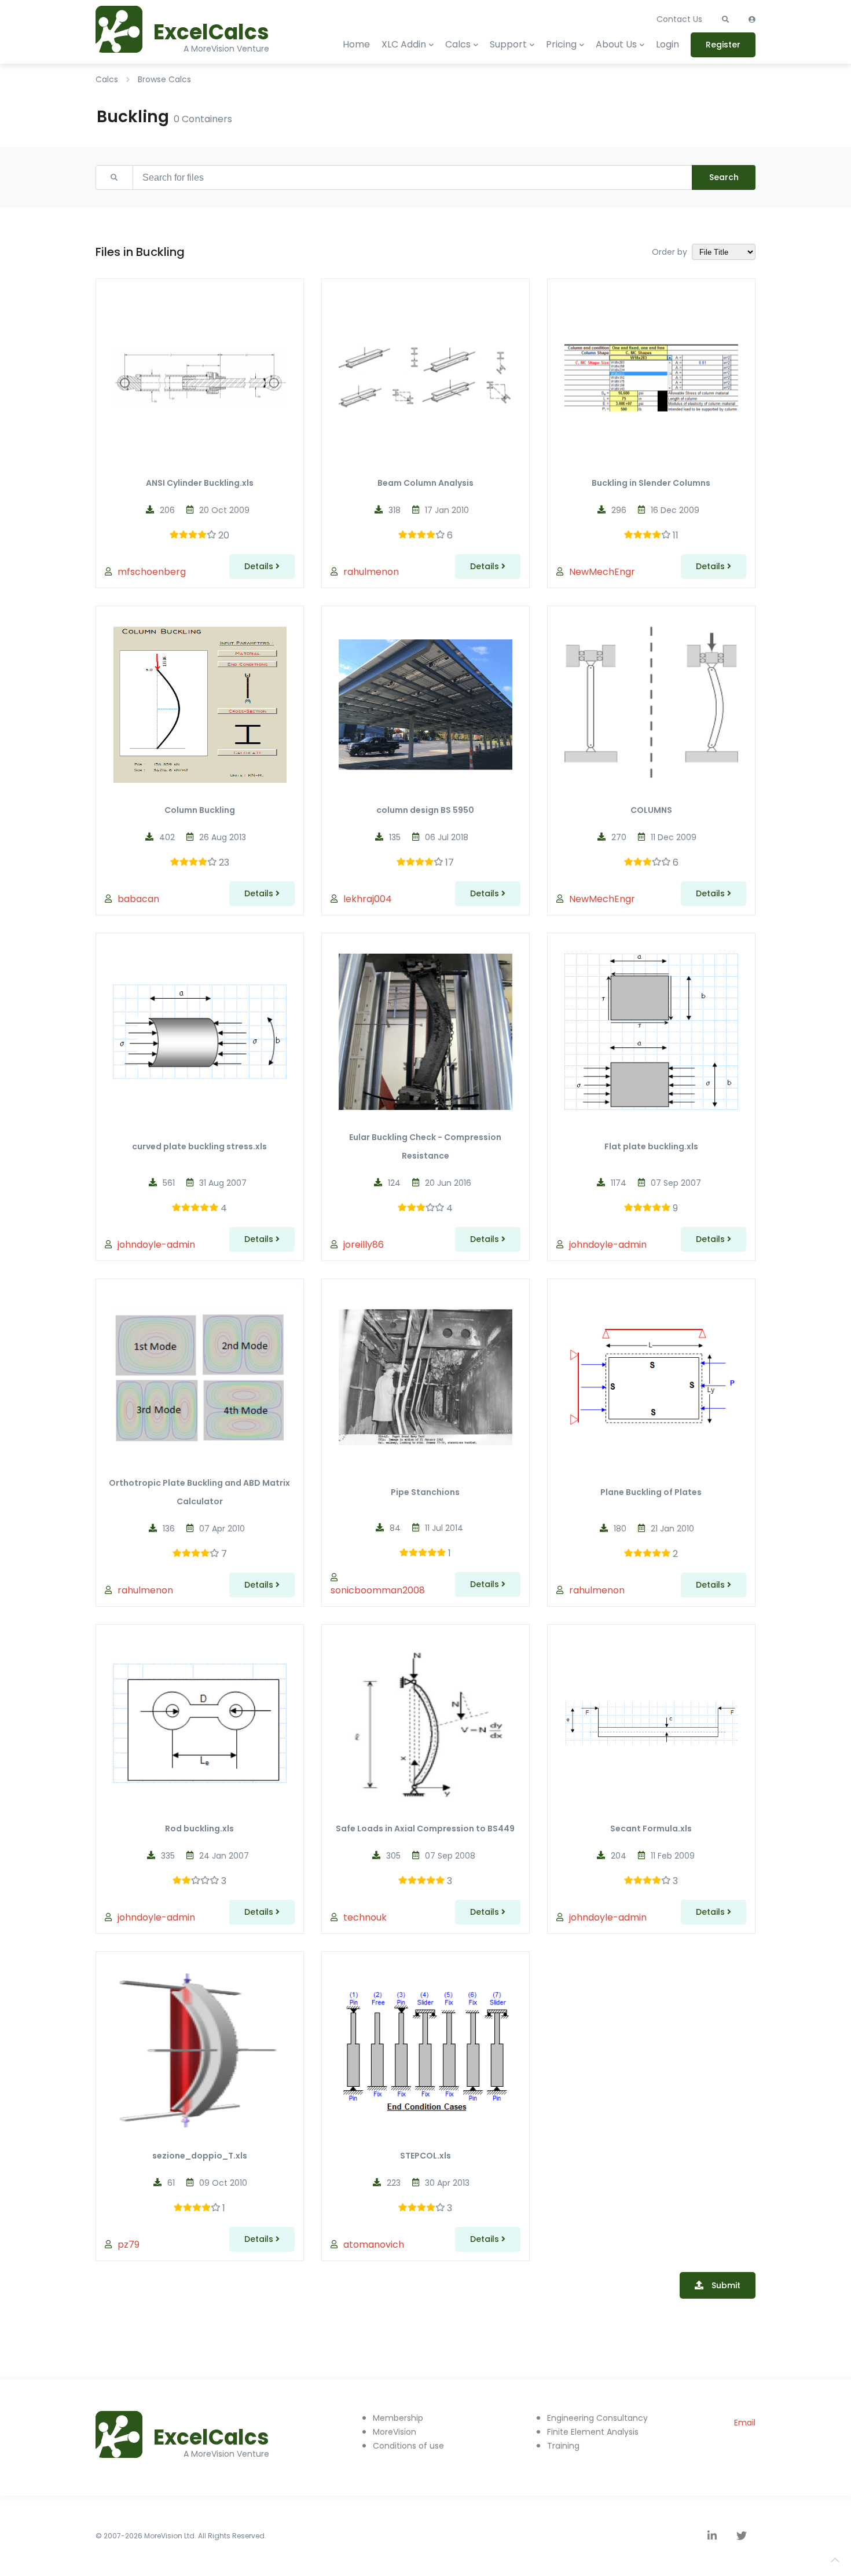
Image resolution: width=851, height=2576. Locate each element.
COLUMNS (651, 810)
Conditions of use (408, 2446)
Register (723, 45)
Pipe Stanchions (425, 1492)
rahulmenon (371, 572)
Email (745, 2423)
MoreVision (395, 2432)
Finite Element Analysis (593, 2432)
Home (356, 44)
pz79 (129, 2245)
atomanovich (374, 2245)
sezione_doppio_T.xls (200, 2156)
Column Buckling (200, 810)
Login (667, 44)
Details (260, 566)
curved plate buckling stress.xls (199, 1146)
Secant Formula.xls (651, 1829)
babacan (138, 899)
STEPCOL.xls (425, 2156)
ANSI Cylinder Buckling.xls (200, 483)
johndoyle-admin (156, 1245)
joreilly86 (364, 1245)
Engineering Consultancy (597, 2418)
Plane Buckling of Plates (651, 1492)
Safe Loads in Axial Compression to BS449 (425, 1829)
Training (563, 2446)
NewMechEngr (602, 572)
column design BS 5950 (425, 810)
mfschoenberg (152, 572)
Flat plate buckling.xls (651, 1146)
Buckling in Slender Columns (651, 483)
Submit (726, 2285)
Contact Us (679, 19)
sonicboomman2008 (378, 1590)
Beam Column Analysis (425, 483)
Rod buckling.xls (199, 1829)
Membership (398, 2418)
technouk (365, 1917)
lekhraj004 (368, 899)
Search (724, 177)
